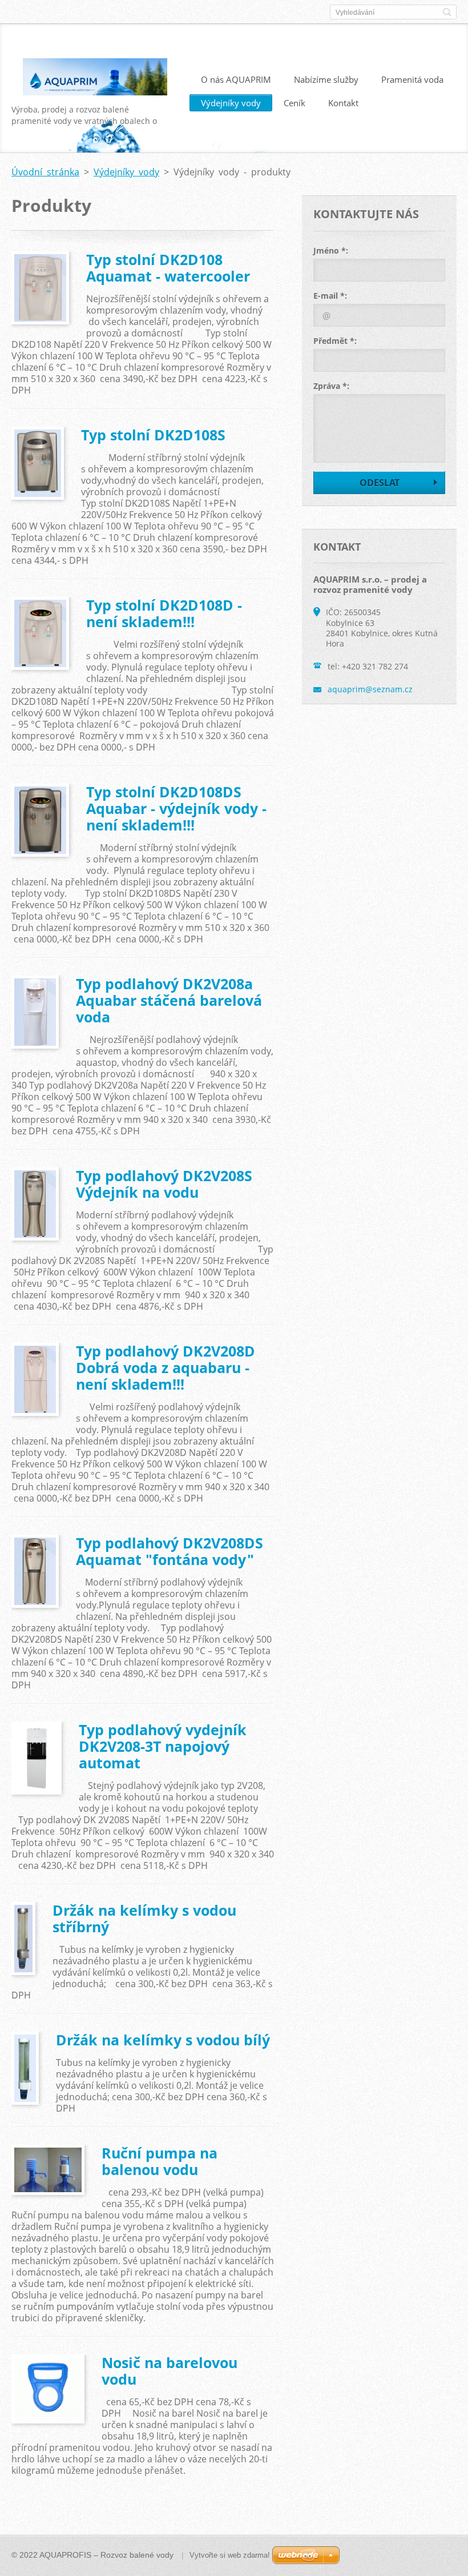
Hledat (447, 12)
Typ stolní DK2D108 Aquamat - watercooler (168, 268)
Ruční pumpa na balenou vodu (160, 2161)
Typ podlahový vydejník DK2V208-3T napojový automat (163, 1746)
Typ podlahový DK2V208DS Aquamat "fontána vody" (170, 1551)
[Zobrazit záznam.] (40, 288)
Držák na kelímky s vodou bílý (163, 2040)
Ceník (294, 103)
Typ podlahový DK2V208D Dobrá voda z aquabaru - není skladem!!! (166, 1367)
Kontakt (343, 103)
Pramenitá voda (412, 79)
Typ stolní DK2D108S (153, 435)
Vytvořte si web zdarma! (230, 2555)
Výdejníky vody (231, 103)
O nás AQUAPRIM (236, 79)
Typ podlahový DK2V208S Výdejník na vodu (164, 1184)
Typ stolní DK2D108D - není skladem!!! (164, 613)
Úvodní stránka (45, 172)
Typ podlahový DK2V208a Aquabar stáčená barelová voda (169, 1000)
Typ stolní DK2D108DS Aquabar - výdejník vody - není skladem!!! (176, 808)
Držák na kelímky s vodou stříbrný (144, 1918)
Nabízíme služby (326, 79)
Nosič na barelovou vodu (170, 2371)
